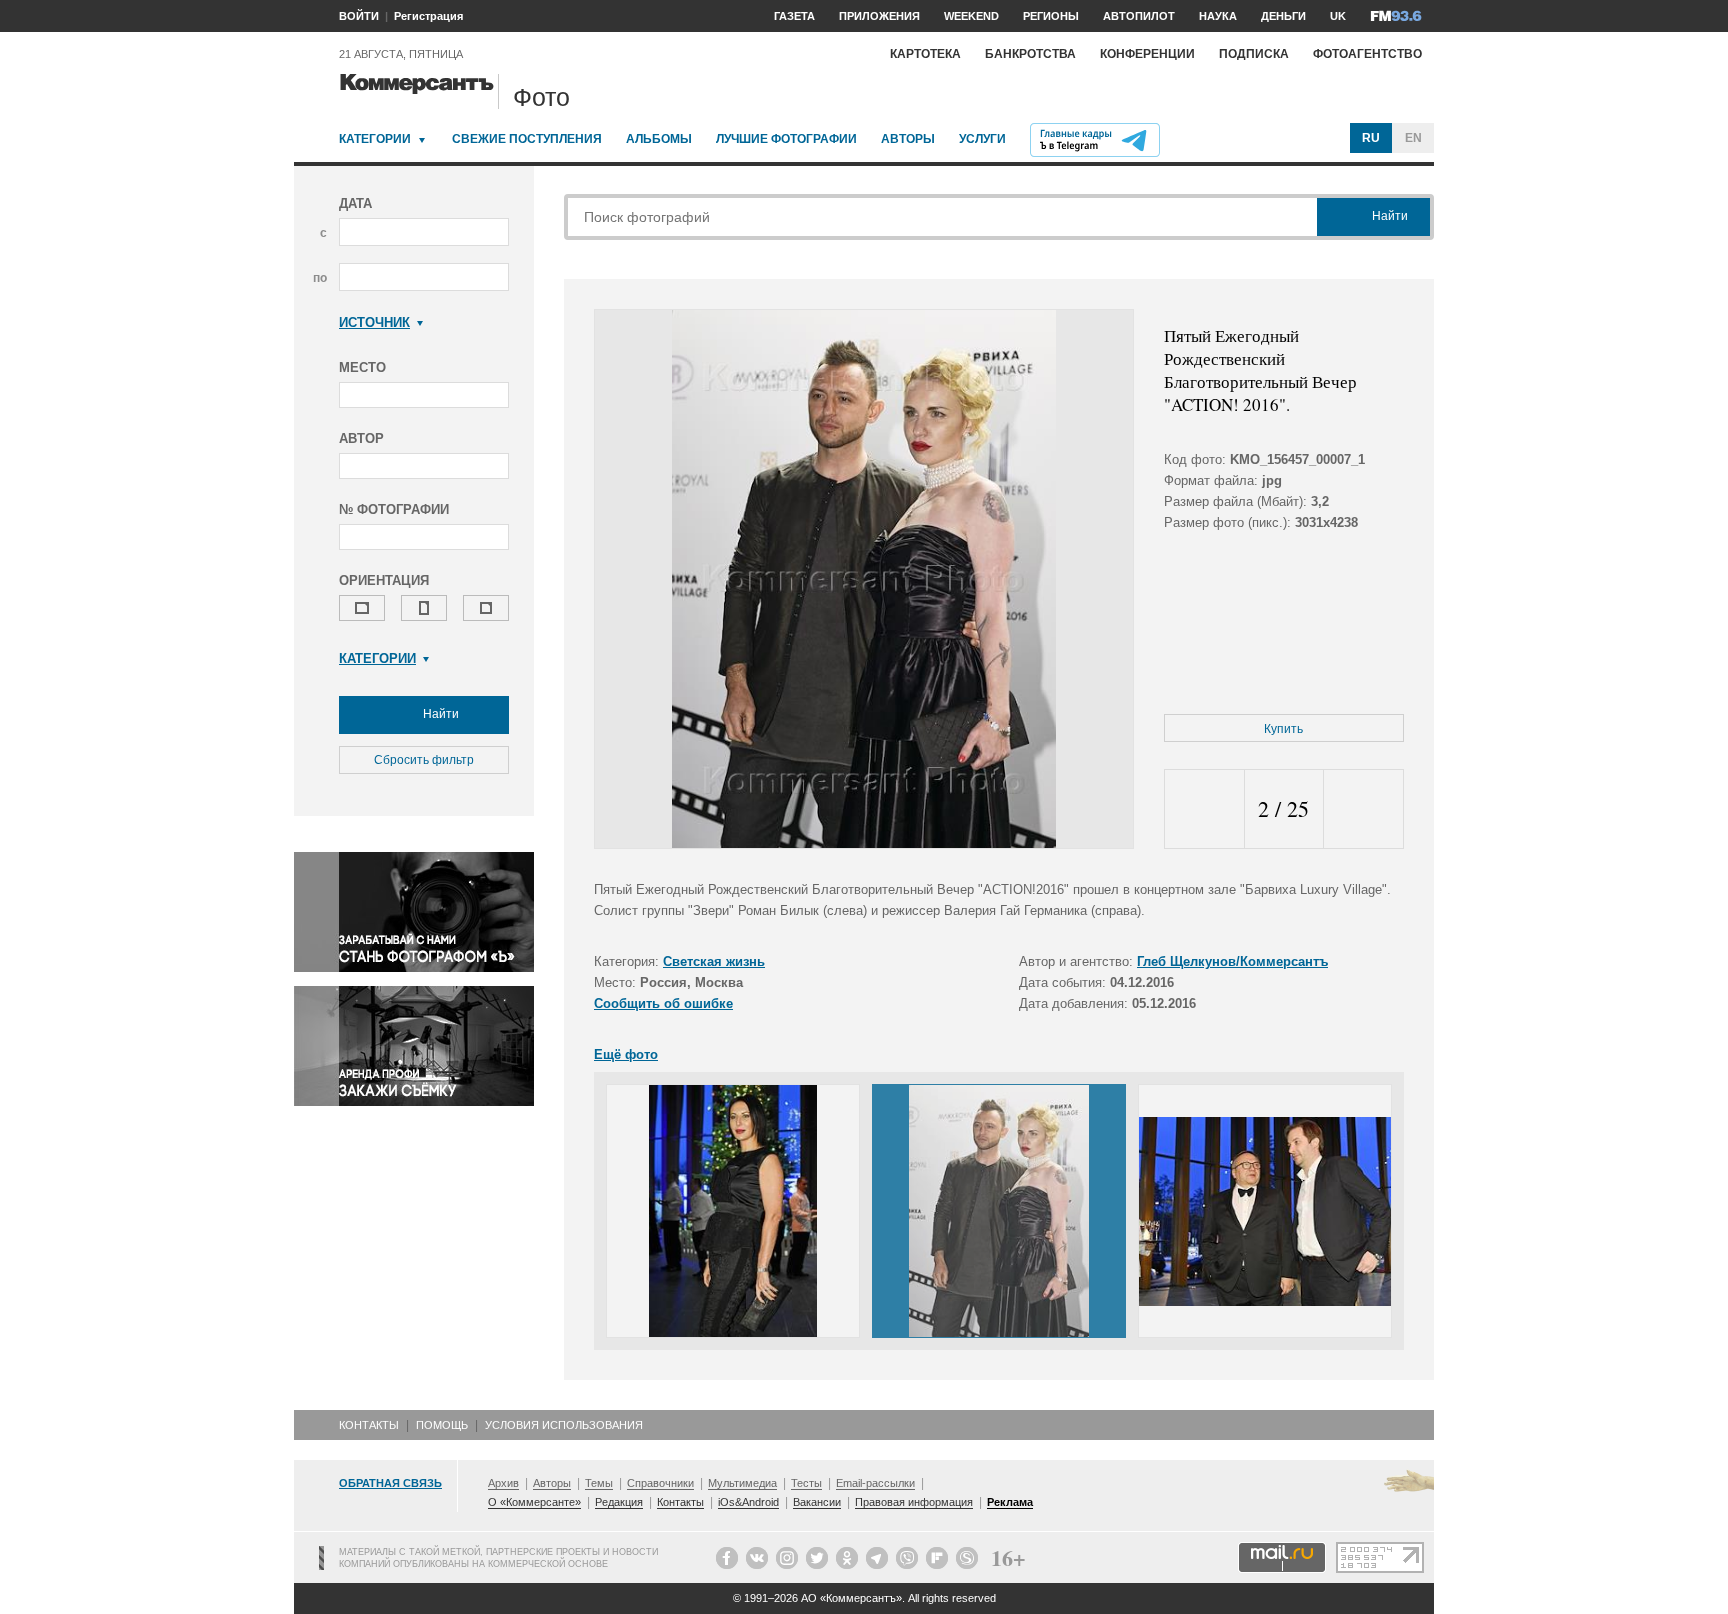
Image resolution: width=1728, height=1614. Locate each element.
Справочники (660, 1483)
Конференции (1147, 54)
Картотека (925, 54)
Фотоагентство (1367, 54)
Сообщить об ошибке (663, 1003)
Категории (375, 139)
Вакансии (817, 1502)
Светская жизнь (714, 961)
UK (1338, 16)
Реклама (1010, 1502)
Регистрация (428, 16)
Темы (599, 1483)
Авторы (908, 139)
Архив (503, 1483)
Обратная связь (390, 1483)
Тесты (806, 1483)
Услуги (982, 139)
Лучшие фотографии (786, 139)
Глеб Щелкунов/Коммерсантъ (1232, 961)
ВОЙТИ (359, 16)
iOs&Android (748, 1502)
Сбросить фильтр (424, 760)
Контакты (369, 1425)
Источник (374, 322)
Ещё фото (626, 1054)
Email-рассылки (875, 1483)
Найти (439, 714)
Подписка (1254, 54)
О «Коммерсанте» (534, 1502)
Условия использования (564, 1425)
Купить (1283, 729)
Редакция (619, 1502)
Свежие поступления (527, 139)
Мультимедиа (742, 1483)
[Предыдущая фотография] (1204, 809)
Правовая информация (914, 1502)
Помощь (442, 1425)
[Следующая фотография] (1363, 809)
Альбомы (659, 139)
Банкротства (1030, 54)
